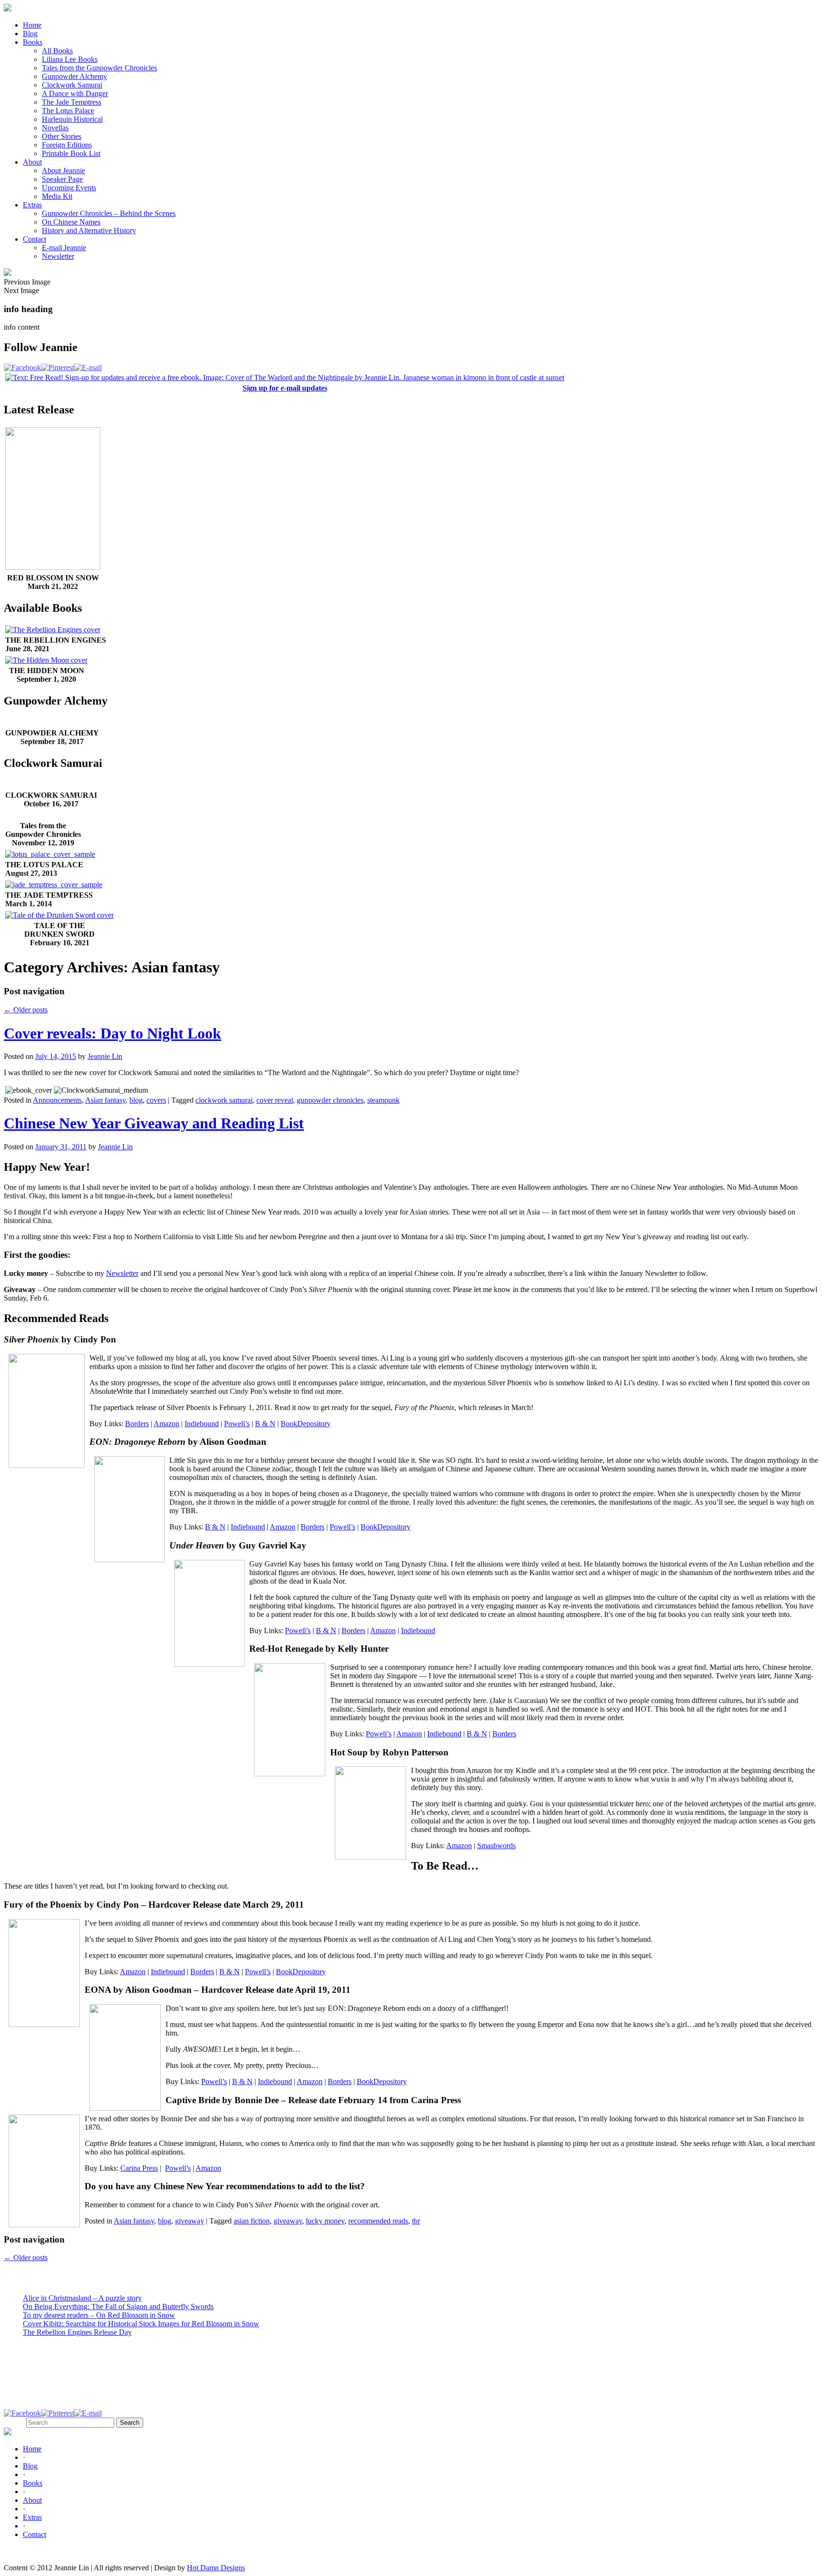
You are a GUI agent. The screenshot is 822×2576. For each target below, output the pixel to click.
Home (32, 25)
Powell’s (237, 1424)
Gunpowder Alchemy (74, 76)
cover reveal (275, 1100)
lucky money (325, 2221)
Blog (30, 34)
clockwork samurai (224, 1100)
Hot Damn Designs (216, 2568)
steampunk (383, 1100)
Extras (32, 205)
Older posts (26, 1010)
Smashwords (496, 1846)
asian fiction (252, 2221)
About (32, 162)
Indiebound (202, 1424)
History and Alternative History (89, 230)
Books (33, 42)
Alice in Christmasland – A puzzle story (82, 2298)
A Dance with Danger (75, 93)
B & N (265, 1424)
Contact (34, 239)
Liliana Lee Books (70, 59)
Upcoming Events (69, 188)
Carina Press (139, 2168)
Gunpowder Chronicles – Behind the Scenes (109, 213)
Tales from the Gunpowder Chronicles (99, 68)
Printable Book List (71, 153)
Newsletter (58, 256)
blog (136, 1100)
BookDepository (306, 1424)
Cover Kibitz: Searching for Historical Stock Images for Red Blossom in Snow (141, 2324)
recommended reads (378, 2221)
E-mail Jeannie (64, 248)
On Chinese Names (71, 222)
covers (156, 1100)
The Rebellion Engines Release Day (77, 2332)
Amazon (166, 1424)
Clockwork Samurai (72, 85)
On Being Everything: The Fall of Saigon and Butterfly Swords (118, 2307)
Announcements (57, 1100)
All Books (57, 51)
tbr (416, 2221)
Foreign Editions (67, 145)
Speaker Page (62, 179)
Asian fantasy (105, 1100)
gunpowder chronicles (330, 1100)
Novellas (55, 128)
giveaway (190, 2221)
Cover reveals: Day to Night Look (113, 1033)
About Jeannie (64, 171)
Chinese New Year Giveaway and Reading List (154, 1123)
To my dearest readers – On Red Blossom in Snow (99, 2315)
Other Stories (62, 136)
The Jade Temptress (72, 102)
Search (14, 2422)
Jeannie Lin (105, 1056)
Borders (137, 1424)
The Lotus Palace (68, 111)
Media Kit (57, 196)
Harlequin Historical (72, 119)
